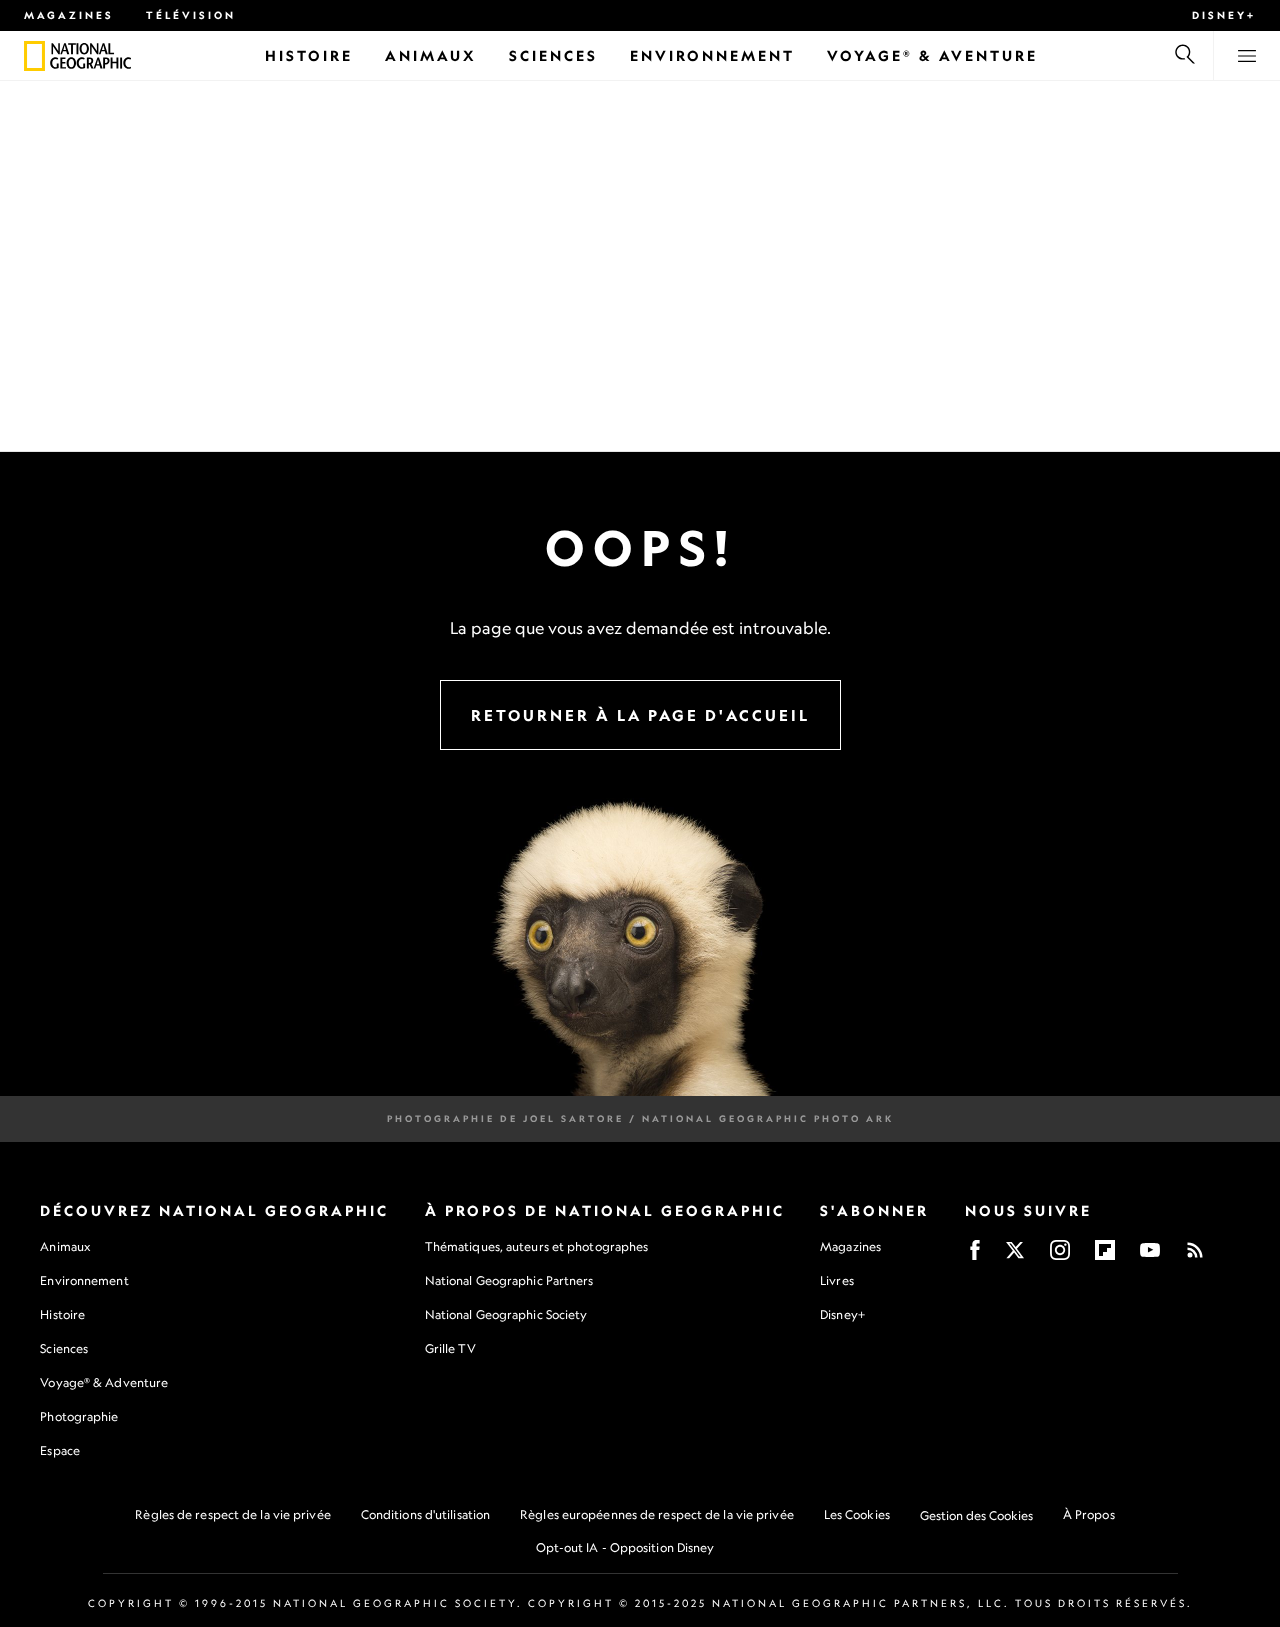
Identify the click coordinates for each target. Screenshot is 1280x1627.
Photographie (79, 1416)
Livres (837, 1281)
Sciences (64, 1348)
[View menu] (1247, 56)
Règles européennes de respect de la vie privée (657, 1514)
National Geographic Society (506, 1314)
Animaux (65, 1246)
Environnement (84, 1280)
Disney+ (1224, 15)
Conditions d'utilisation (425, 1514)
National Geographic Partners (509, 1280)
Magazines (69, 15)
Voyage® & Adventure (104, 1382)
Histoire (62, 1314)
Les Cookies (857, 1514)
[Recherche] (1185, 56)
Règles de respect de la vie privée (232, 1514)
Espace (60, 1450)
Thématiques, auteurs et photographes (537, 1246)
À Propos (1089, 1514)
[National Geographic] (34, 56)
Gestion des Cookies (976, 1515)
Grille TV (450, 1348)
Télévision (191, 15)
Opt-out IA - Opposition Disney (625, 1547)
